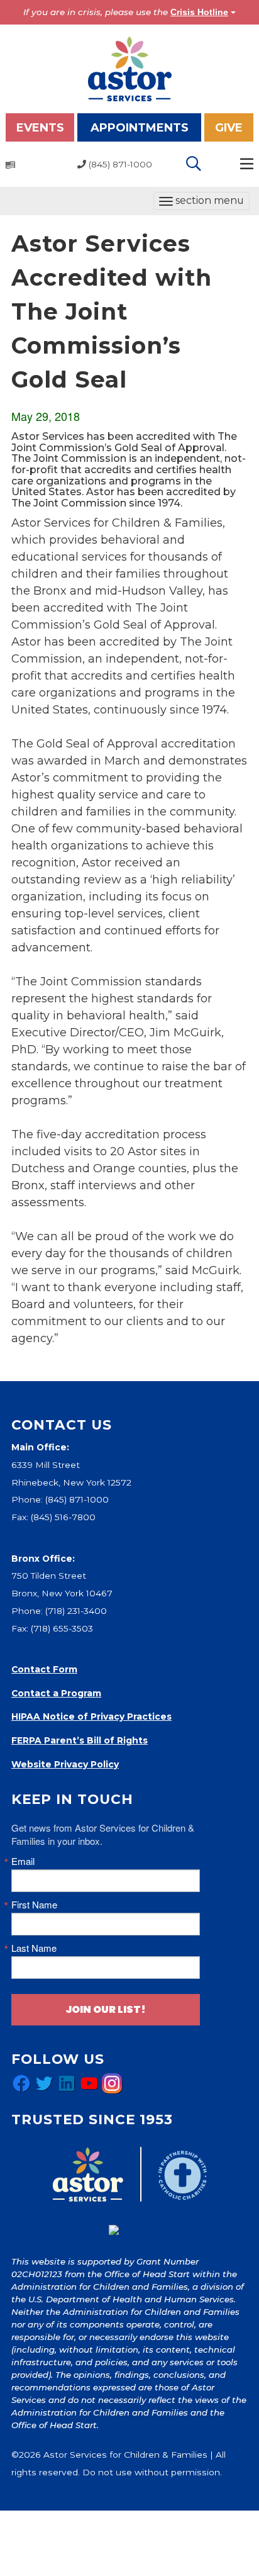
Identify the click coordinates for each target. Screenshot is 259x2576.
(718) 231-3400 (76, 1611)
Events (40, 128)
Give (229, 128)
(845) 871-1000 (77, 1499)
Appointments (140, 128)
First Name (34, 1904)
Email (23, 1861)
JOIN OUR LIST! (106, 2009)
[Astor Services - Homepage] (130, 68)
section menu (201, 202)
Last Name (34, 1948)
